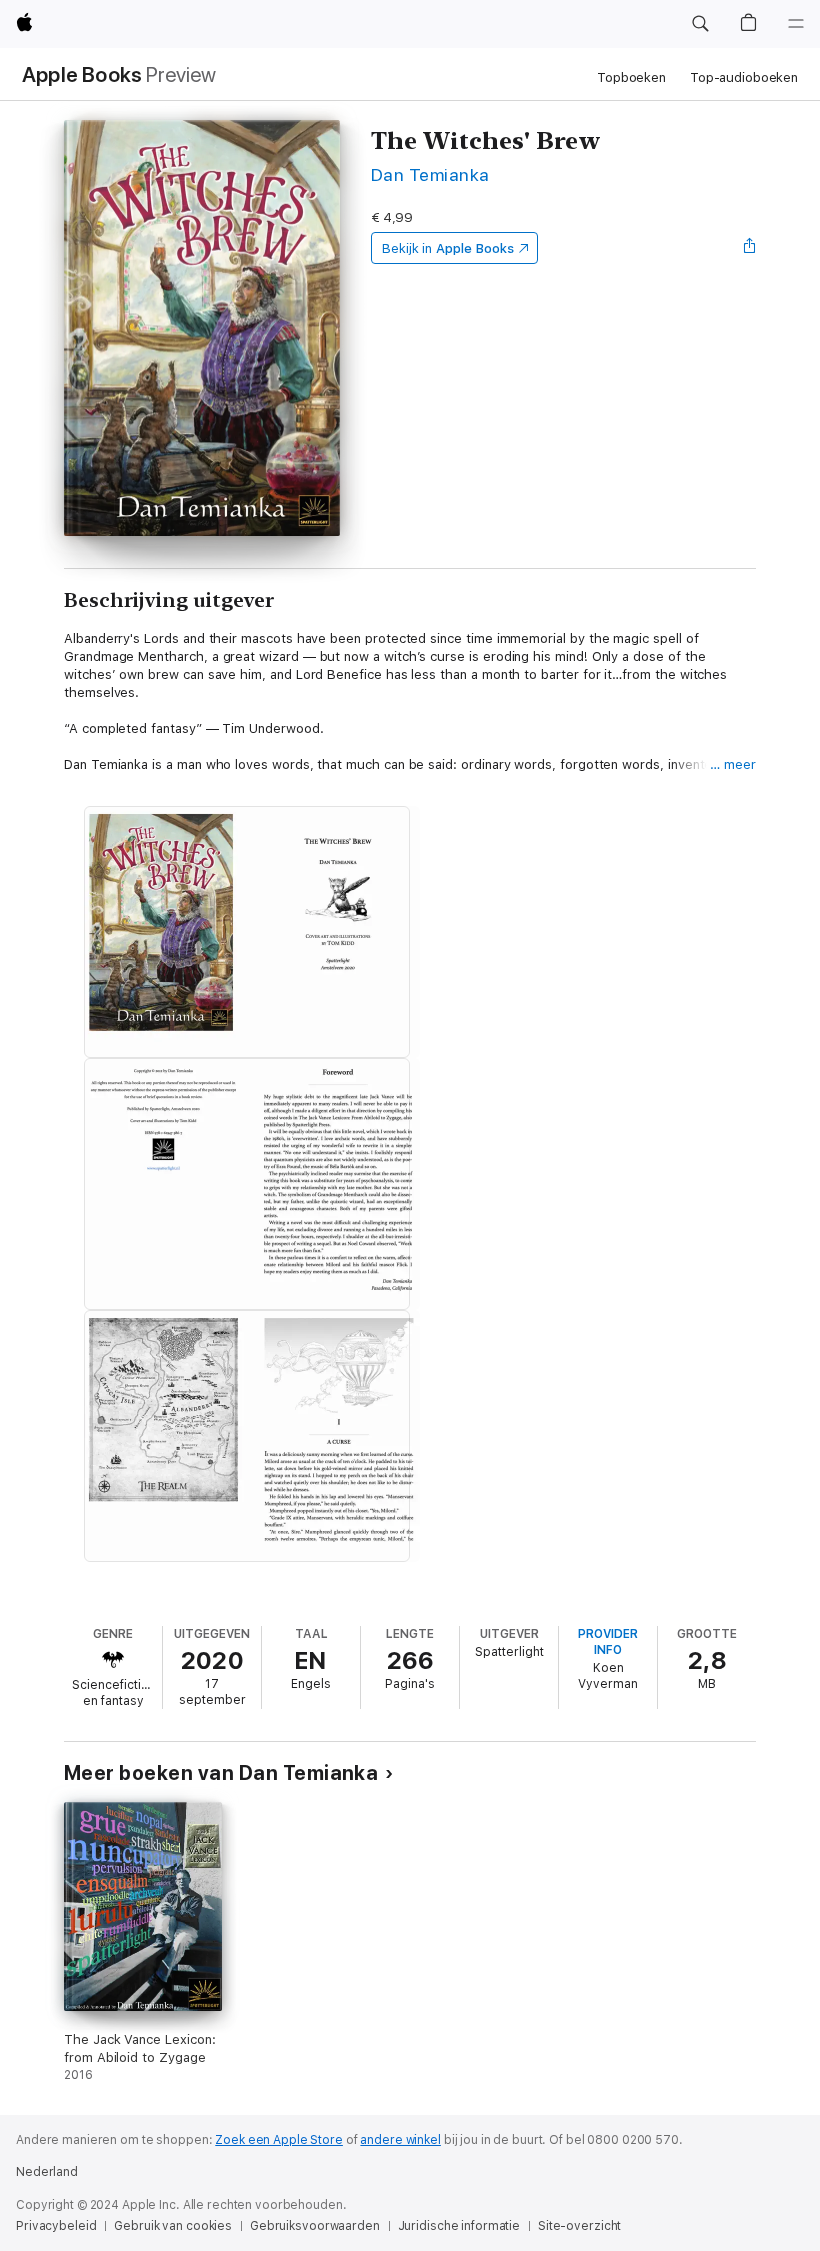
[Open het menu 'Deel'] (750, 248)
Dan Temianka (430, 174)
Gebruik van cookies (173, 2226)
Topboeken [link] (631, 77)
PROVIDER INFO (608, 1642)
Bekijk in (448, 248)
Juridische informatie (459, 2226)
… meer (733, 764)
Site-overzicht (579, 2226)
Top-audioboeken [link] (744, 77)
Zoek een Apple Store (279, 2140)
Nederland (47, 2172)
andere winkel (400, 2140)
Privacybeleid (56, 2226)
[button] (700, 24)
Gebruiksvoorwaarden (315, 2226)
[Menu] (796, 24)
